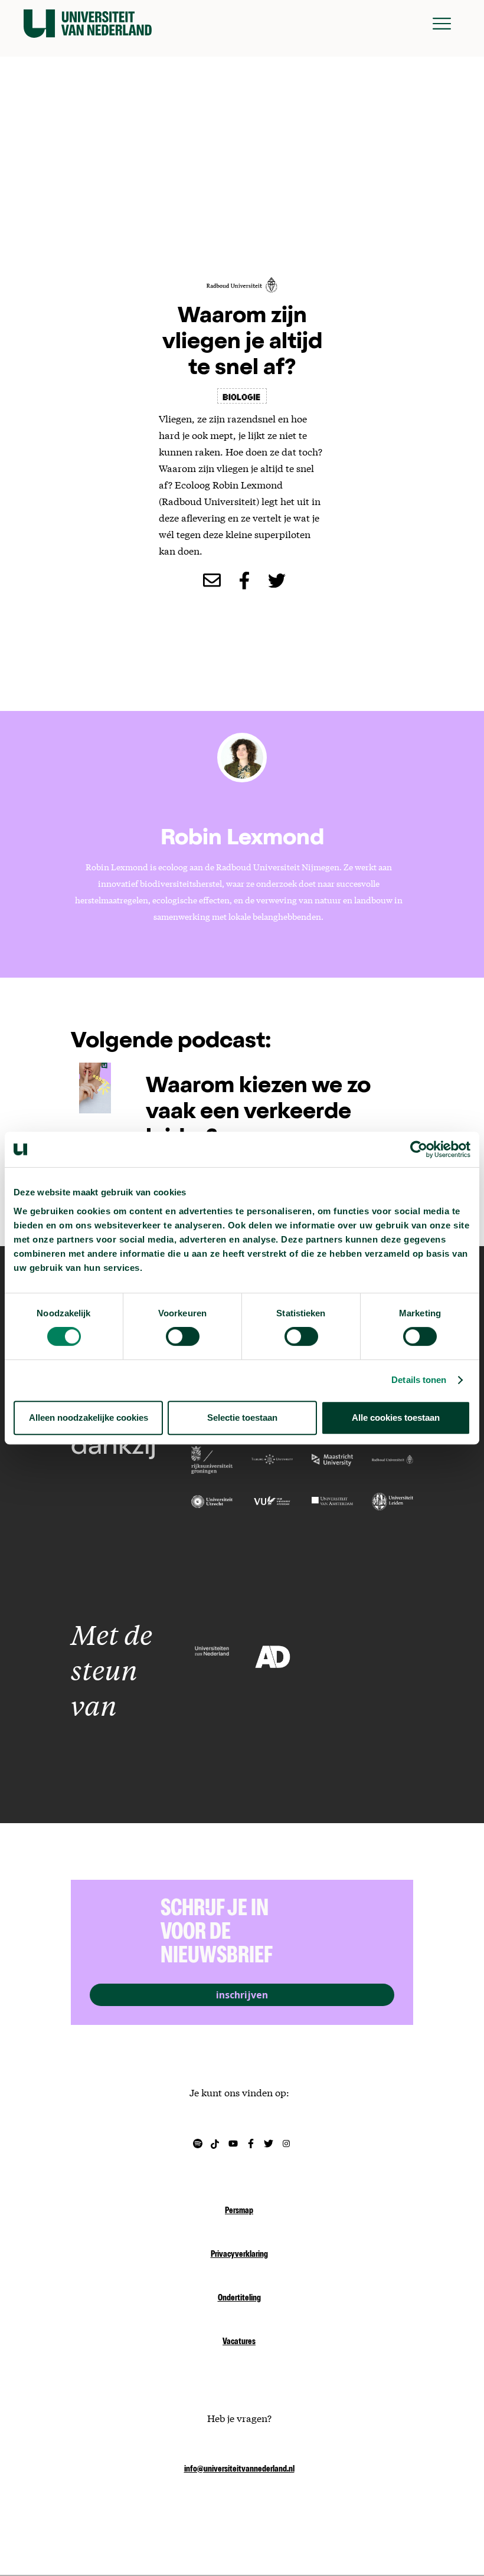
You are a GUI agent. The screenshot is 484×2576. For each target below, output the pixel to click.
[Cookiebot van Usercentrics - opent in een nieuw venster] (419, 1149)
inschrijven (242, 1995)
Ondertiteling (239, 2299)
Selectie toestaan (242, 1418)
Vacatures (239, 2342)
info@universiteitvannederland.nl (239, 2470)
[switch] (183, 1336)
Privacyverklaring (239, 2255)
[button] (442, 24)
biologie (242, 396)
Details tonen (419, 1380)
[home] (88, 24)
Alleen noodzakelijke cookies (89, 1418)
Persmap (239, 2211)
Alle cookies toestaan (396, 1418)
